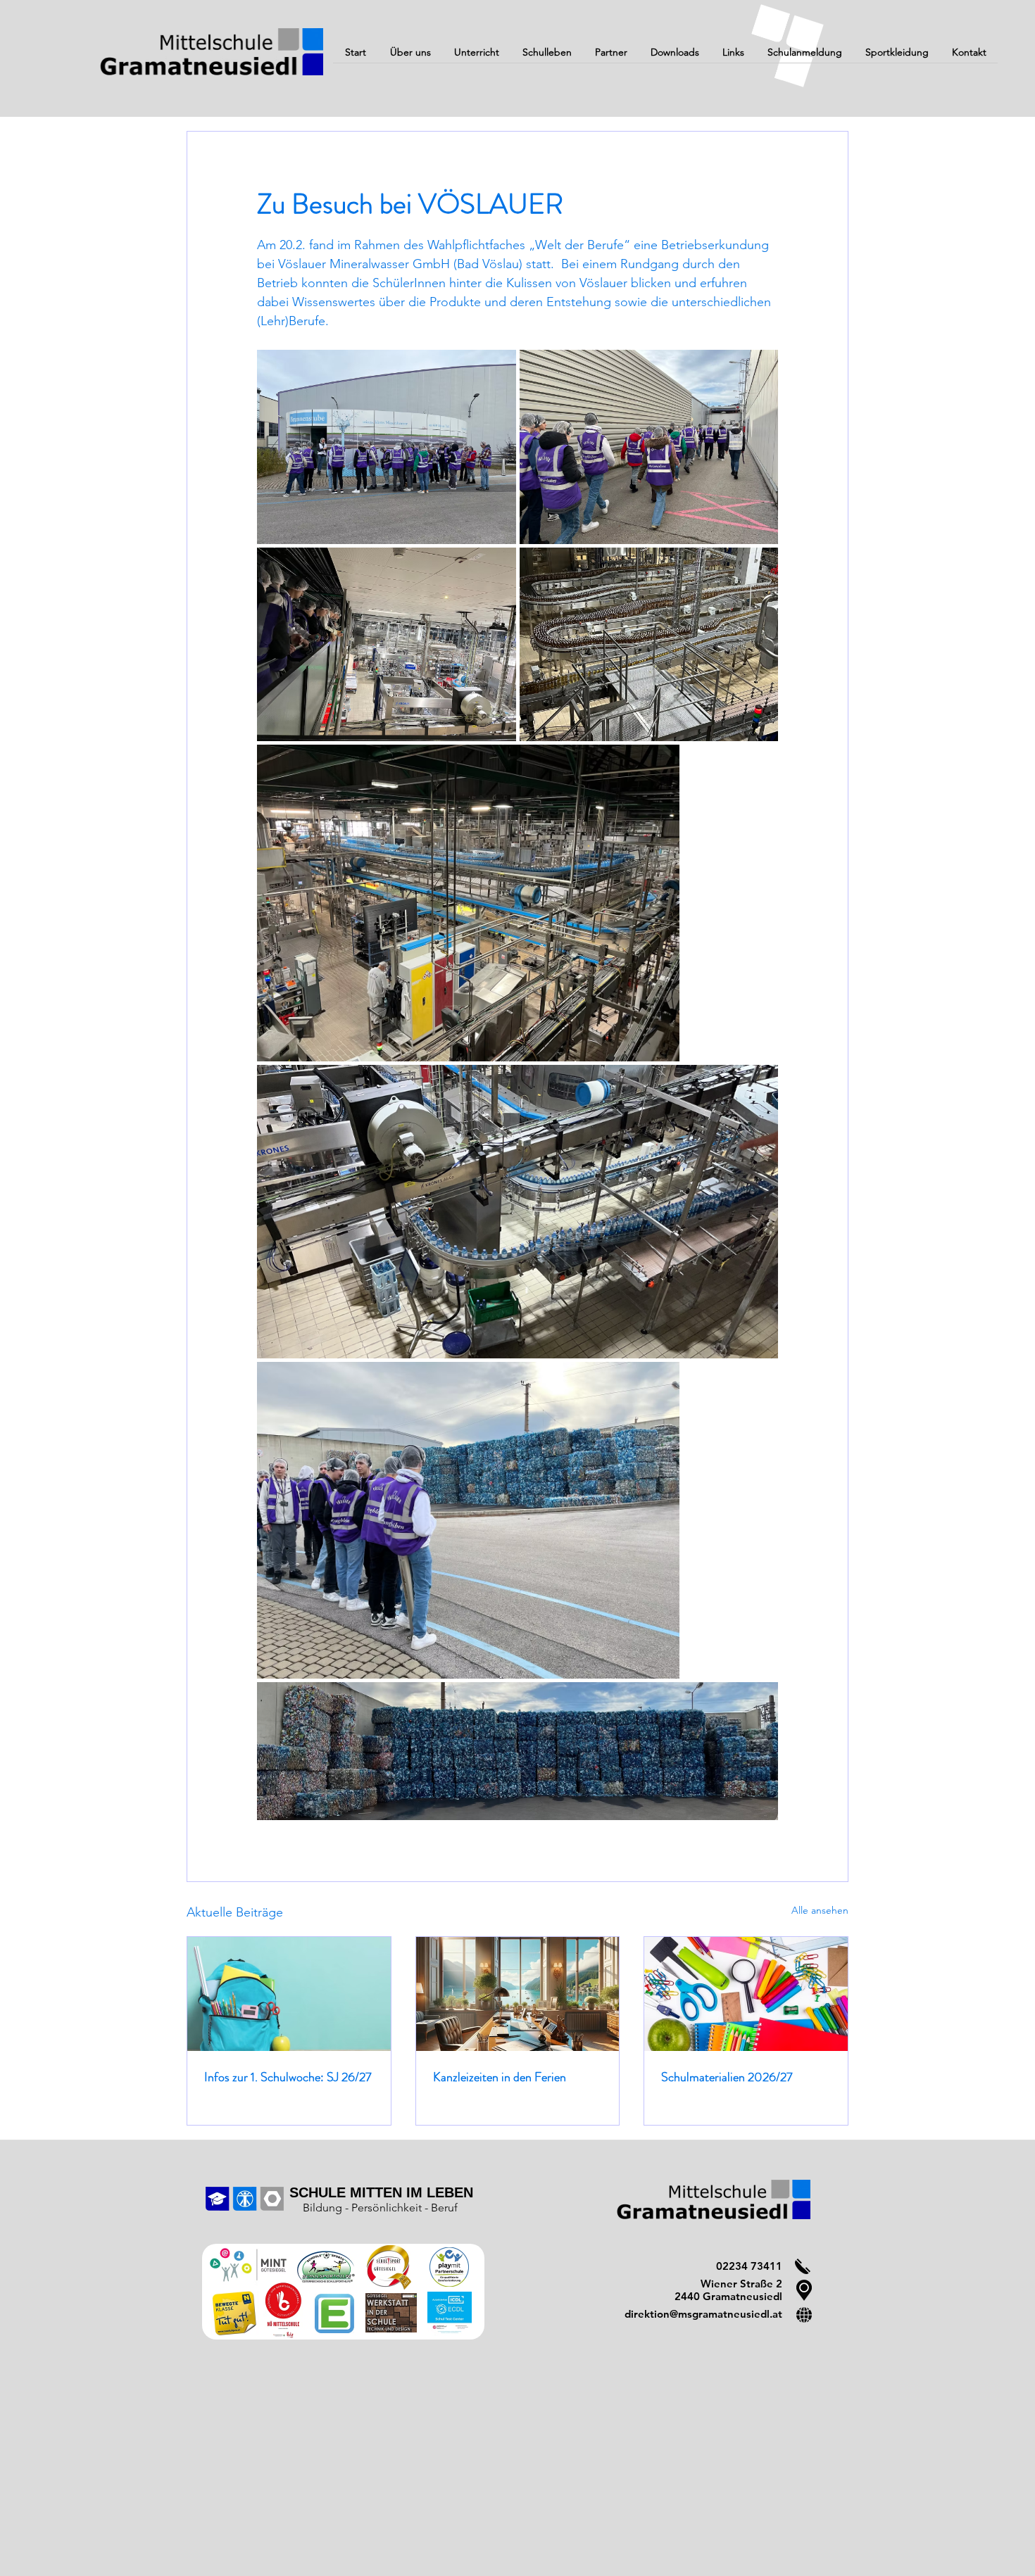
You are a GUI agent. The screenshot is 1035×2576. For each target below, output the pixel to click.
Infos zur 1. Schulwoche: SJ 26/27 (288, 2077)
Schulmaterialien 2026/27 (727, 2077)
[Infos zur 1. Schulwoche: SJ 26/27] (289, 1994)
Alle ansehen (820, 1910)
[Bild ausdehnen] (387, 447)
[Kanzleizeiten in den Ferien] (518, 1994)
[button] (410, 57)
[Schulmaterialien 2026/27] (746, 1994)
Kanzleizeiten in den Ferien (500, 2077)
